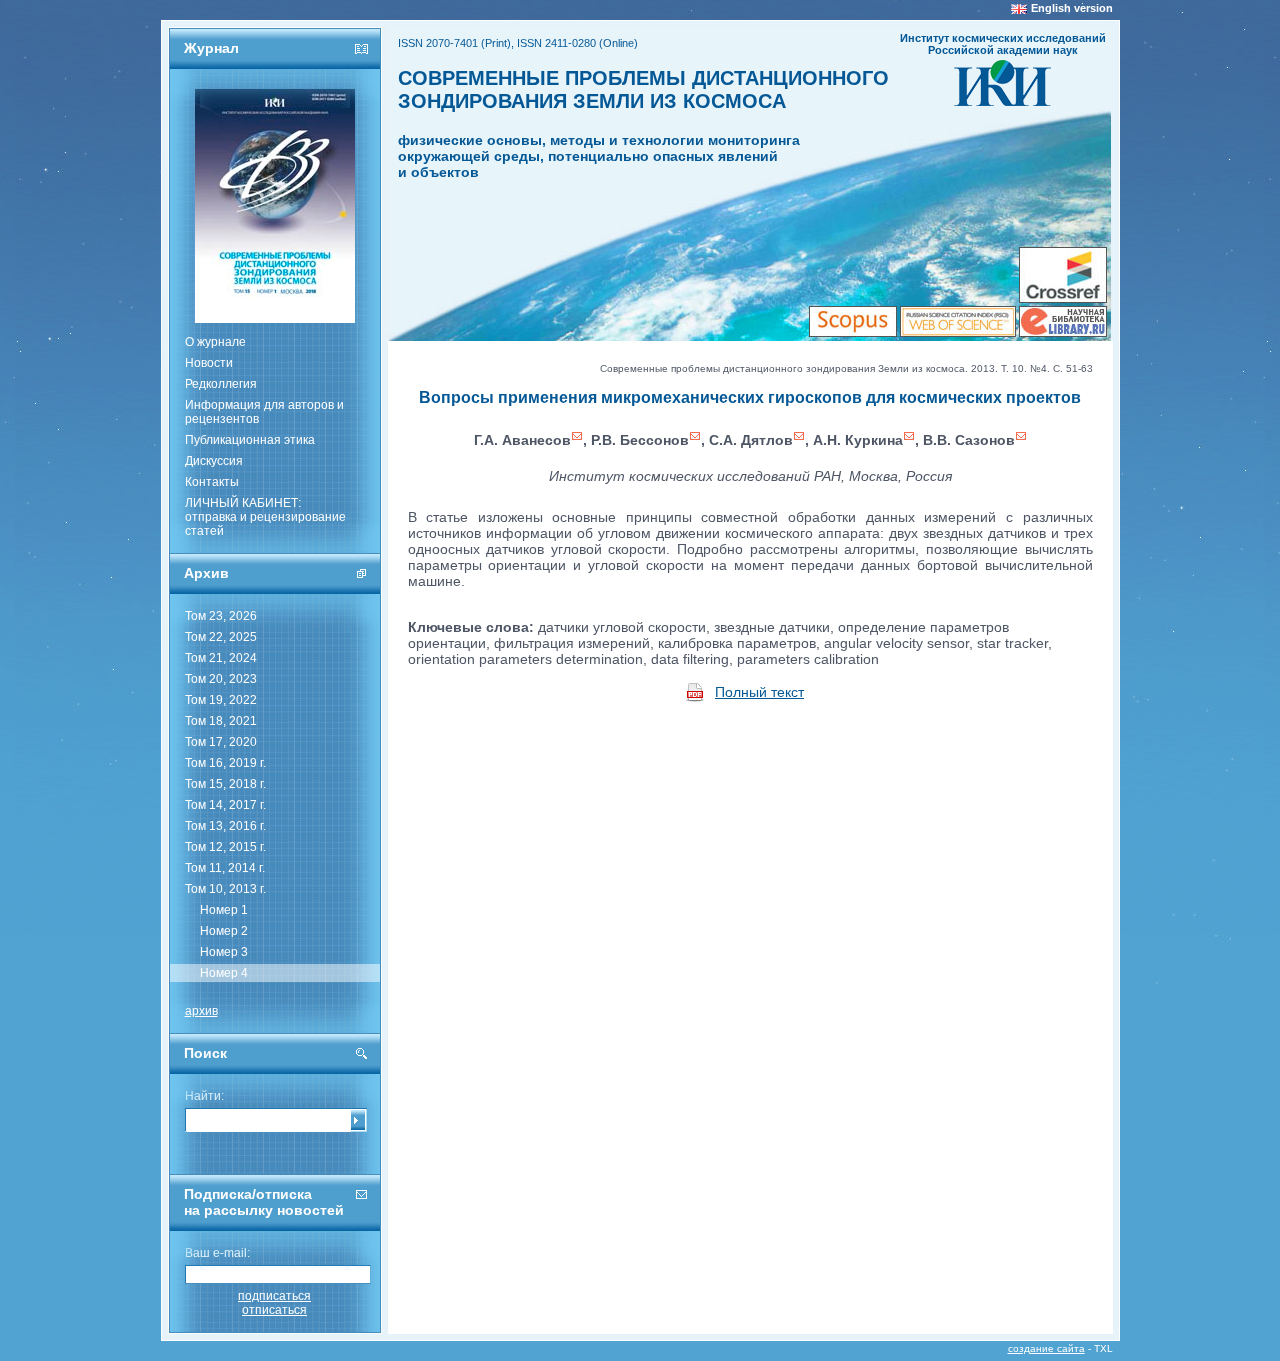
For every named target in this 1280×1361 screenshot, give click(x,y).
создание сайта (1046, 1348)
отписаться (274, 1310)
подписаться (274, 1296)
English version (1072, 8)
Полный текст (759, 692)
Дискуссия (214, 461)
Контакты (212, 482)
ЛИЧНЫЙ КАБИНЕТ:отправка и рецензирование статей (265, 517)
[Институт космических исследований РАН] (1002, 100)
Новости (209, 363)
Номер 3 (224, 952)
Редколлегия (221, 384)
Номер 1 (224, 910)
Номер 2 (224, 931)
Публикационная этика (250, 440)
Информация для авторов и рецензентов (264, 412)
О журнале (215, 342)
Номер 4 (224, 973)
